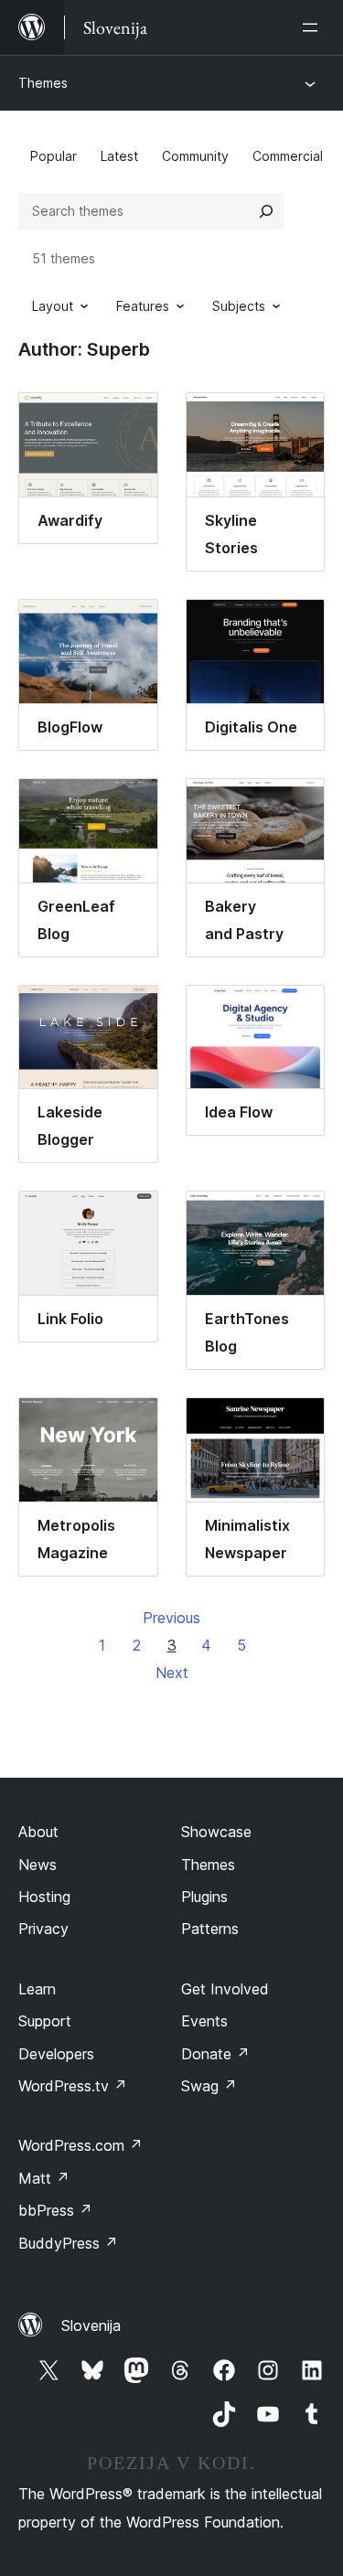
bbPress (55, 2210)
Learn (37, 1989)
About (38, 1832)
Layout (53, 306)
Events (204, 2021)
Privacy (43, 1929)
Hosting (44, 1897)
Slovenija (91, 2325)
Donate (215, 2054)
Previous (171, 1618)
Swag (209, 2086)
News (38, 1865)
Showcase (216, 1832)
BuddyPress (68, 2243)
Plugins (204, 1897)
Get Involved (225, 1989)
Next (172, 1673)
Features (143, 306)
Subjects (239, 306)
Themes (43, 83)
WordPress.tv (73, 2086)
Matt (44, 2178)
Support (45, 2021)
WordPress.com (80, 2145)
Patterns (210, 1929)
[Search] (266, 211)
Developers (56, 2054)
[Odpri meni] (314, 27)
